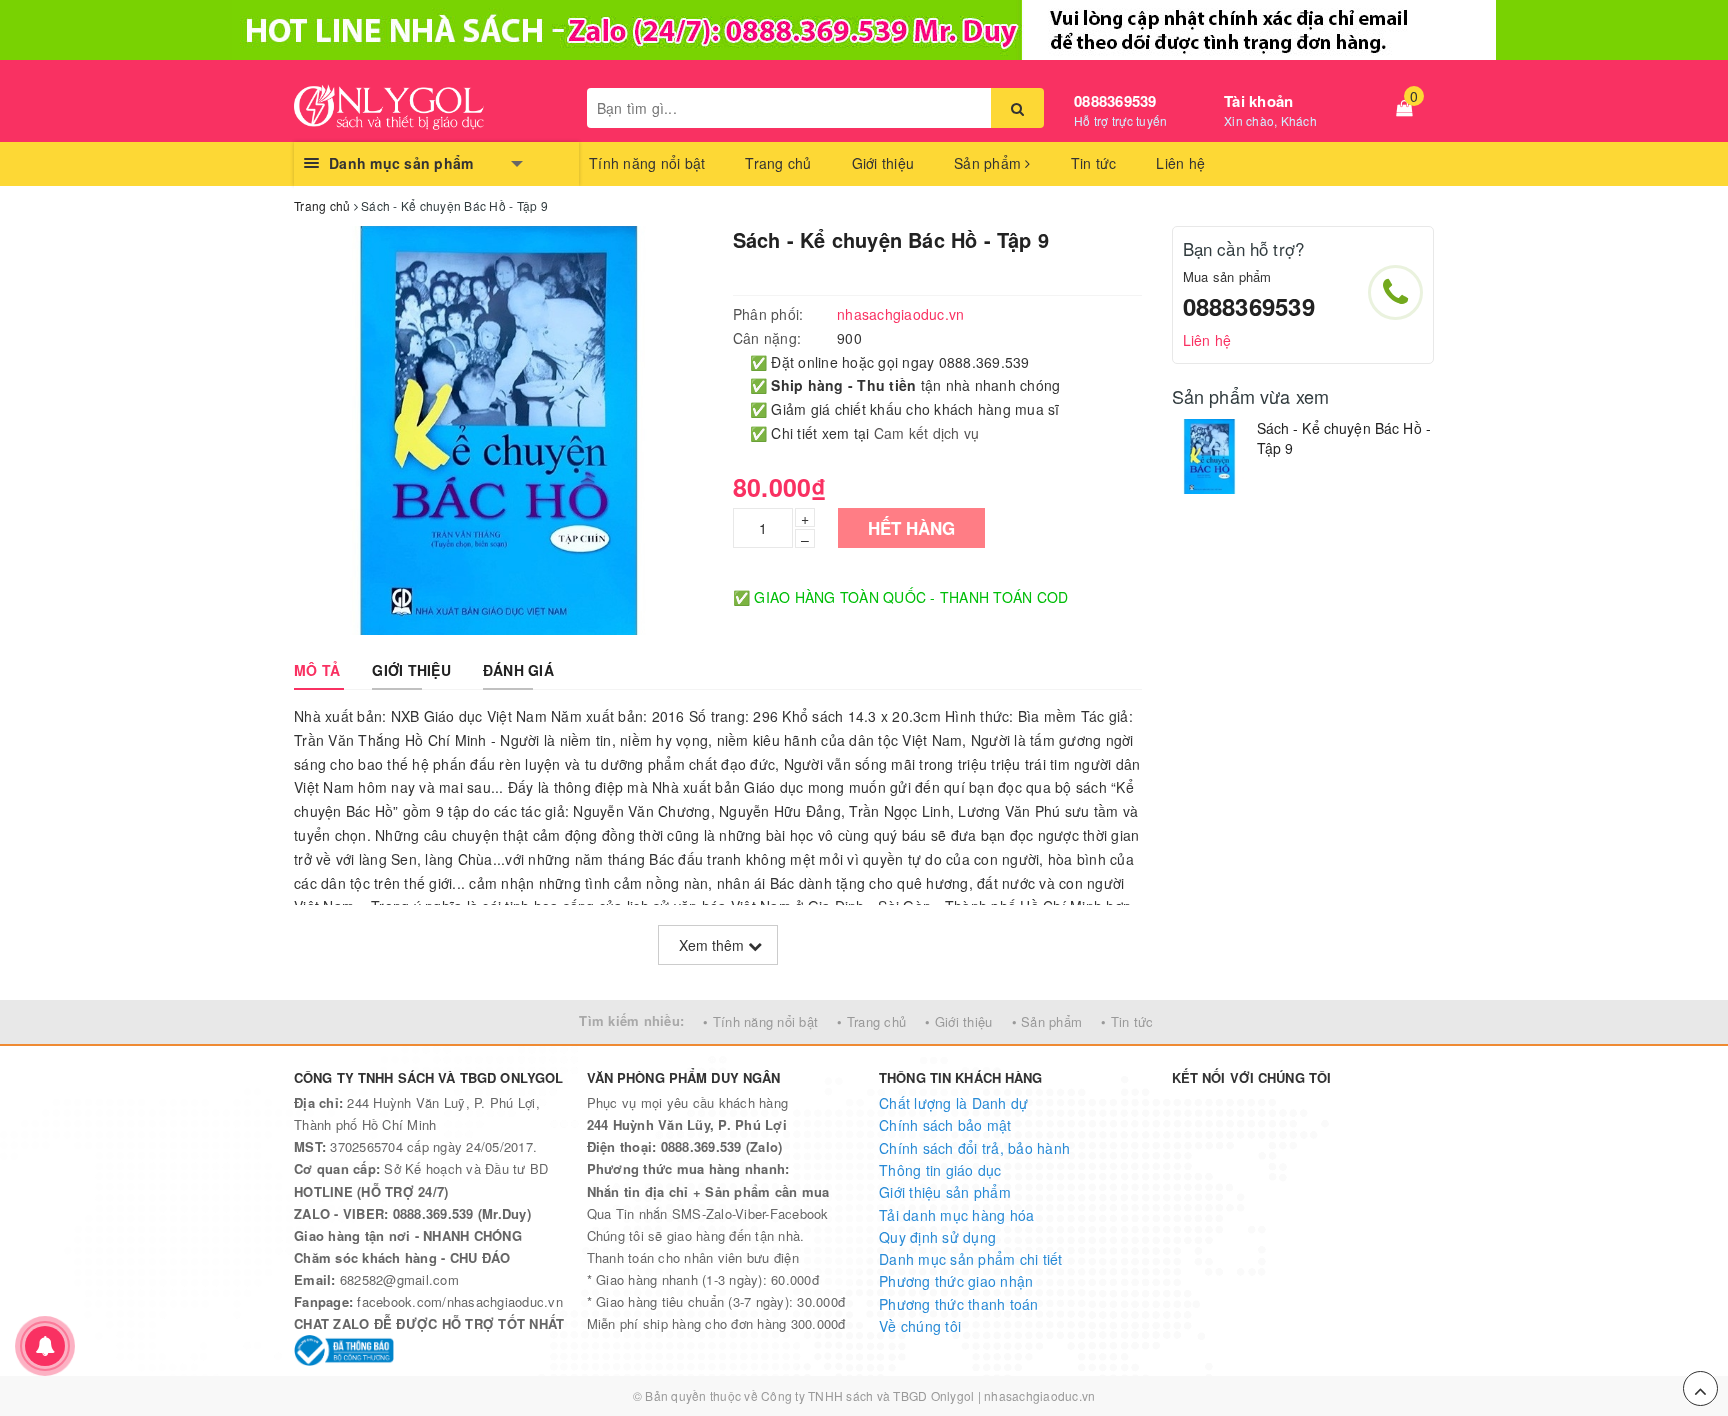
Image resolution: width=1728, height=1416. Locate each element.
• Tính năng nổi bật (760, 1021)
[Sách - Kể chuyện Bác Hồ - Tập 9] (1209, 456)
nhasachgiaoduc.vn (1039, 1395)
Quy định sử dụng (937, 1237)
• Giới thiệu (958, 1021)
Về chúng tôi (920, 1326)
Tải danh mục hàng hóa (956, 1215)
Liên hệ (1180, 163)
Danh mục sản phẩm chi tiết (971, 1259)
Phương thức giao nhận (956, 1281)
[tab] (317, 670)
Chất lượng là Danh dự (953, 1103)
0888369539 (1115, 101)
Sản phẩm (989, 163)
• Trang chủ (871, 1021)
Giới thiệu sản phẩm (945, 1192)
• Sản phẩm (1047, 1021)
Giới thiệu (883, 163)
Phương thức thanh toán (959, 1304)
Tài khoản (1258, 101)
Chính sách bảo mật (945, 1125)
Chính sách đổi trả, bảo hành (974, 1148)
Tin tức (1094, 163)
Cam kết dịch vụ (927, 433)
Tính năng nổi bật (647, 163)
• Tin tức (1127, 1021)
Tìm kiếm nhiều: (631, 1020)
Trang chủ (778, 163)
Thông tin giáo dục (940, 1170)
